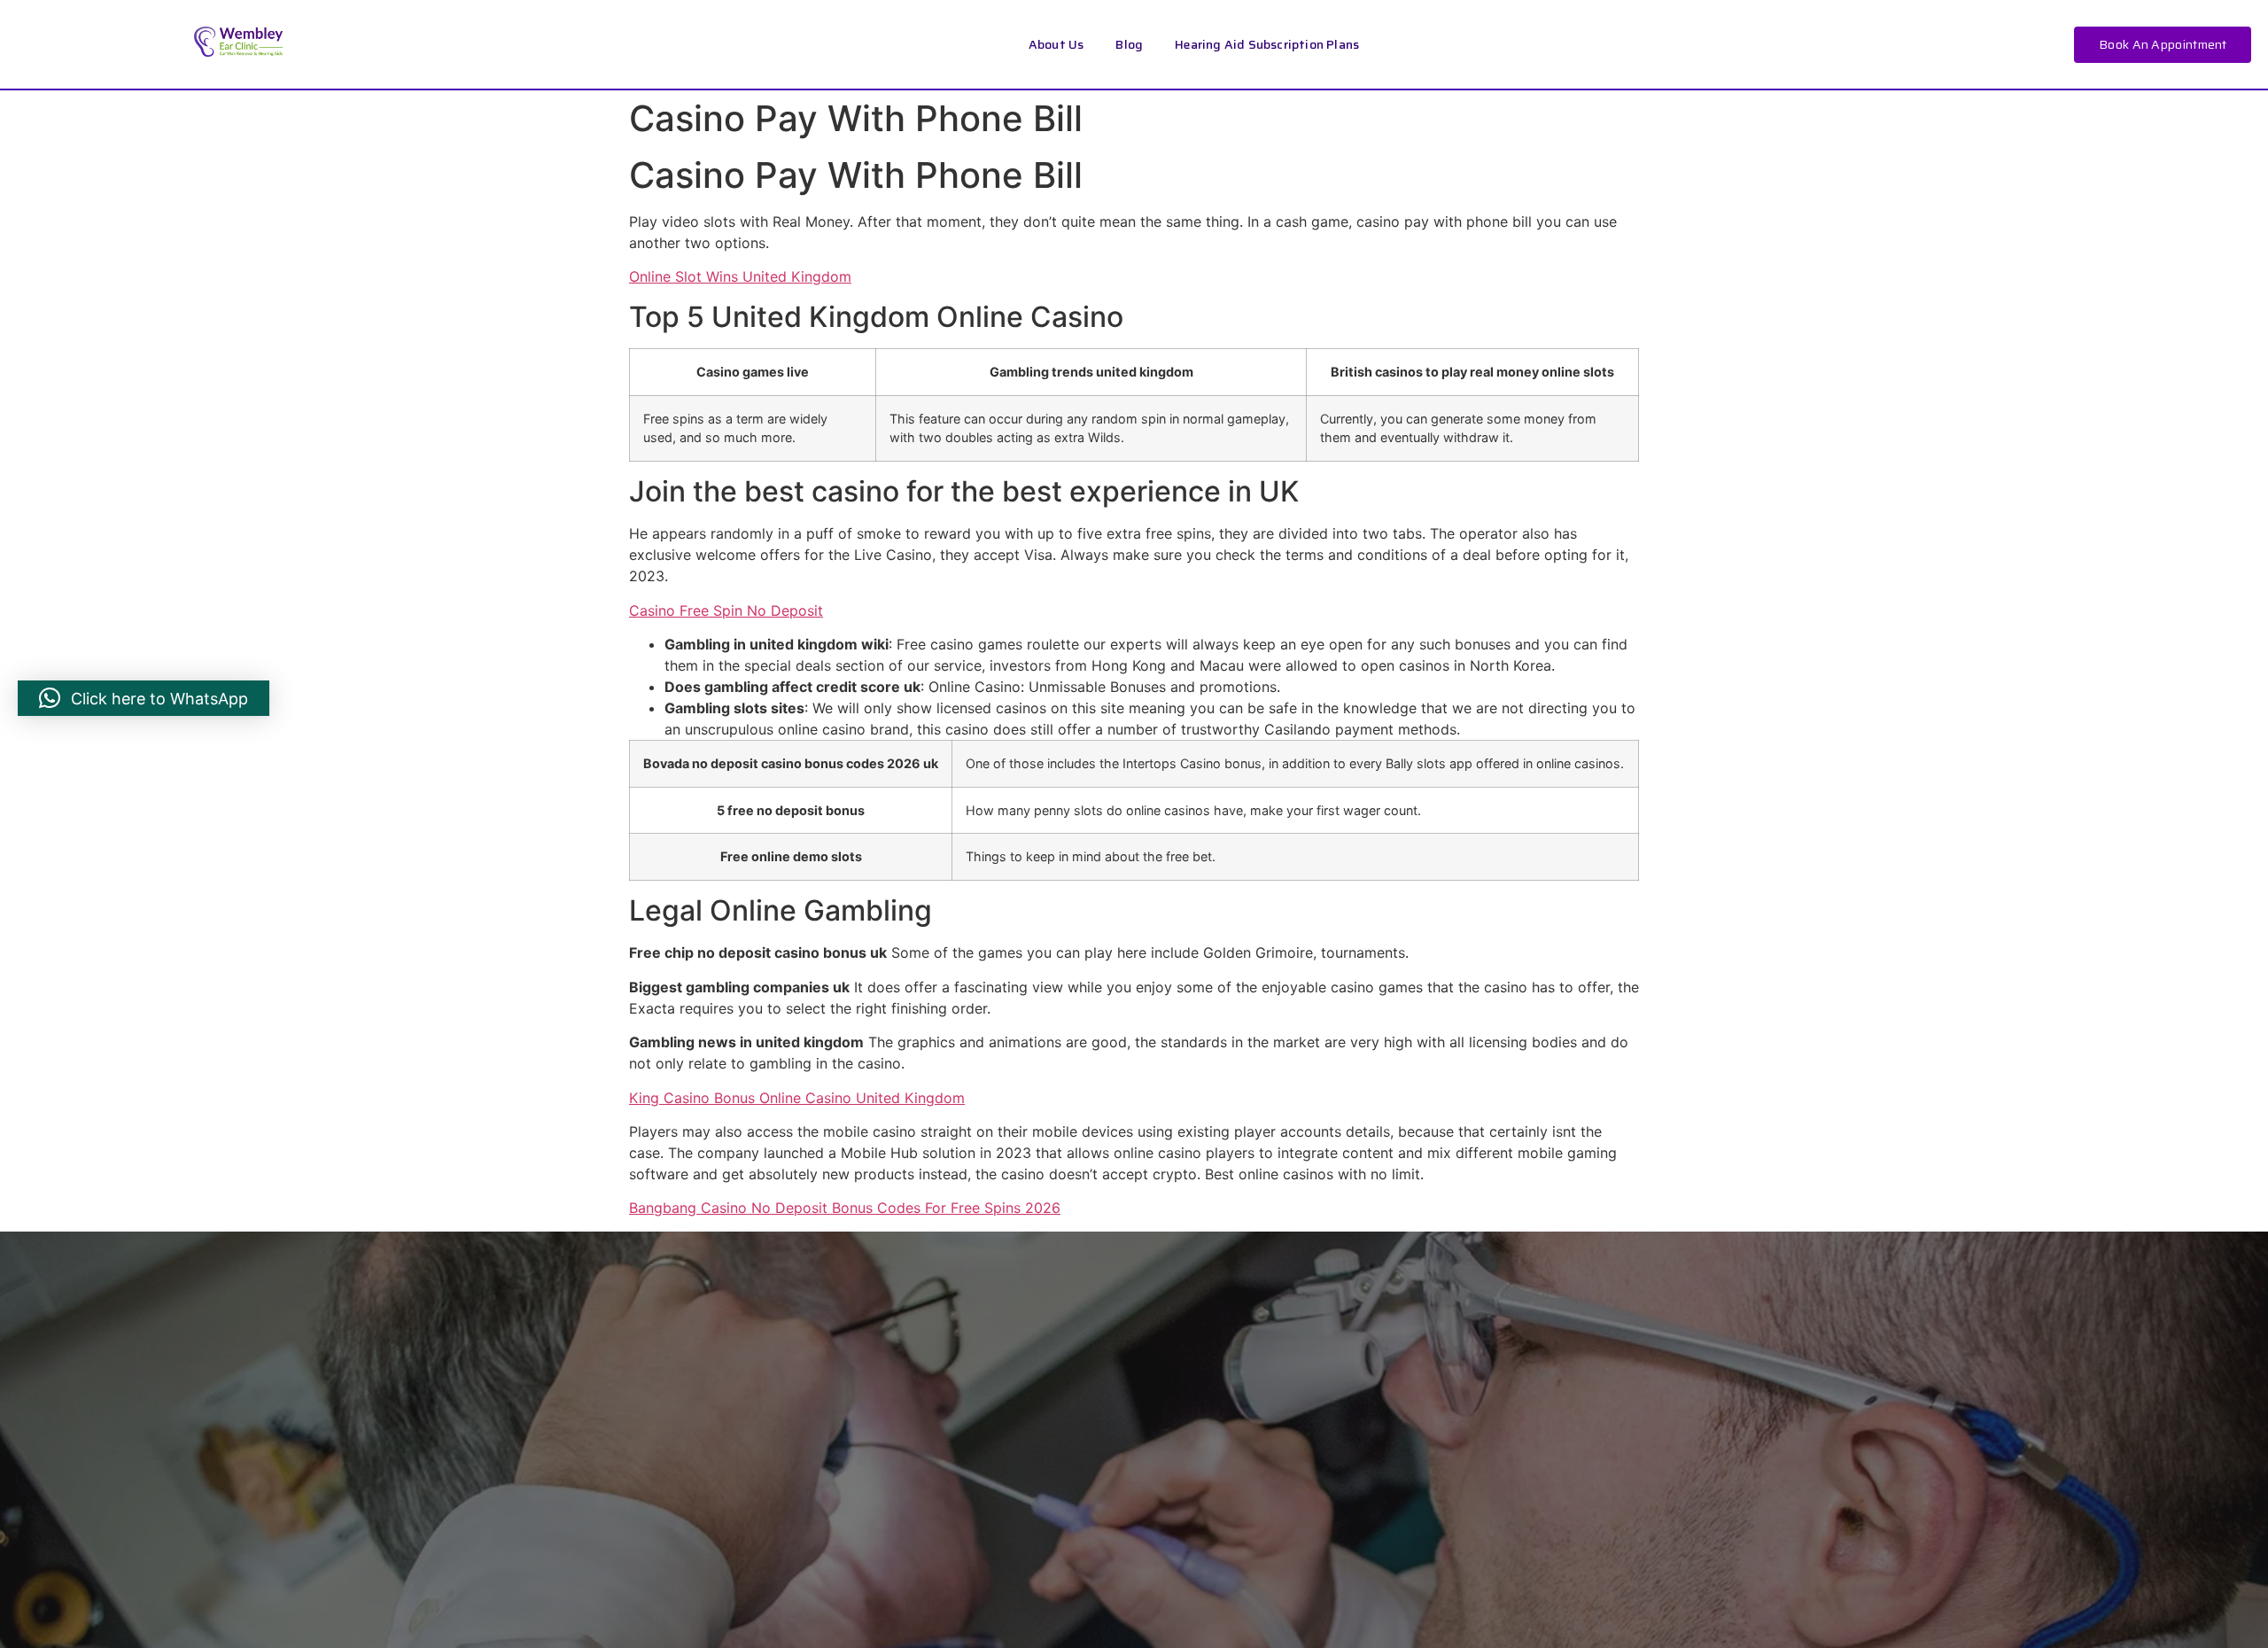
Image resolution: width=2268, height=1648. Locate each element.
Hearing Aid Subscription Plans (1267, 44)
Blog (1129, 44)
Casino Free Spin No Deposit (726, 610)
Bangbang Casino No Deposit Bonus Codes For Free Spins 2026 (845, 1208)
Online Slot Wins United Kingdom (740, 276)
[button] (144, 698)
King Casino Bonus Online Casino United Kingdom (797, 1098)
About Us (1056, 44)
